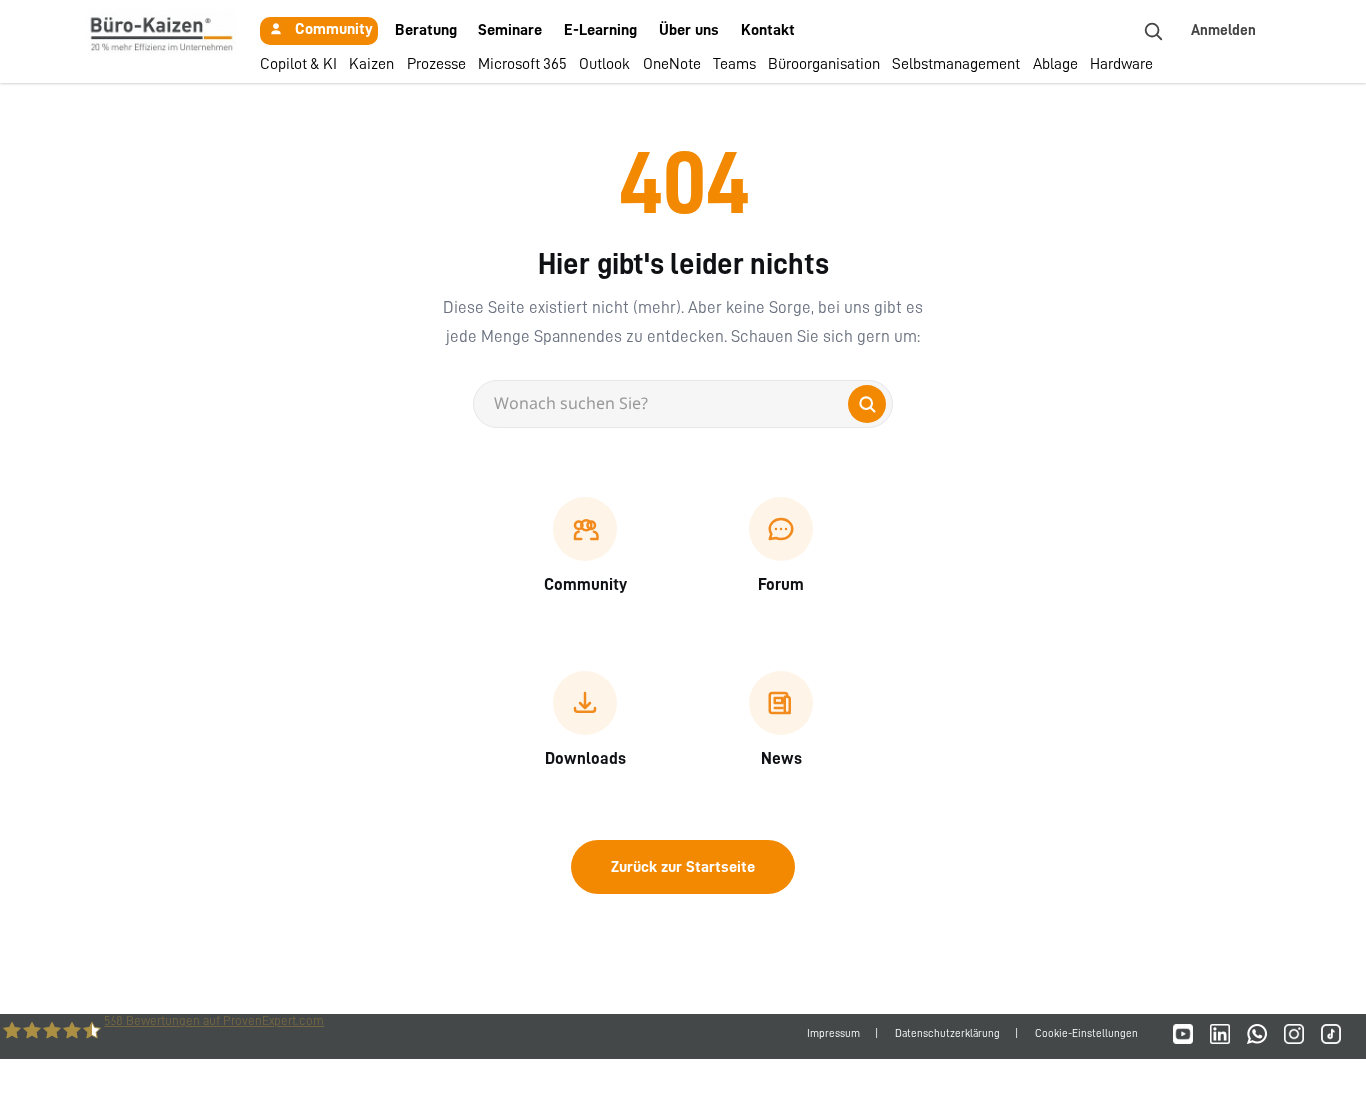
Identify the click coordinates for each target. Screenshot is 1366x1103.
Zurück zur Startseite (683, 867)
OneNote (672, 64)
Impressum (833, 1033)
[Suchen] (867, 404)
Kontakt (768, 30)
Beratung (426, 30)
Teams (734, 64)
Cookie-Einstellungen (1086, 1033)
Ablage (1055, 64)
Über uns (689, 30)
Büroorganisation (824, 64)
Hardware (1121, 64)
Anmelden (1223, 30)
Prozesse (436, 64)
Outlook (604, 64)
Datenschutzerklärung (947, 1033)
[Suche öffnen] (1153, 31)
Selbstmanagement (956, 64)
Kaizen (371, 64)
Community (334, 29)
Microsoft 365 (522, 64)
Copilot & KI (298, 64)
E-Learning (600, 30)
